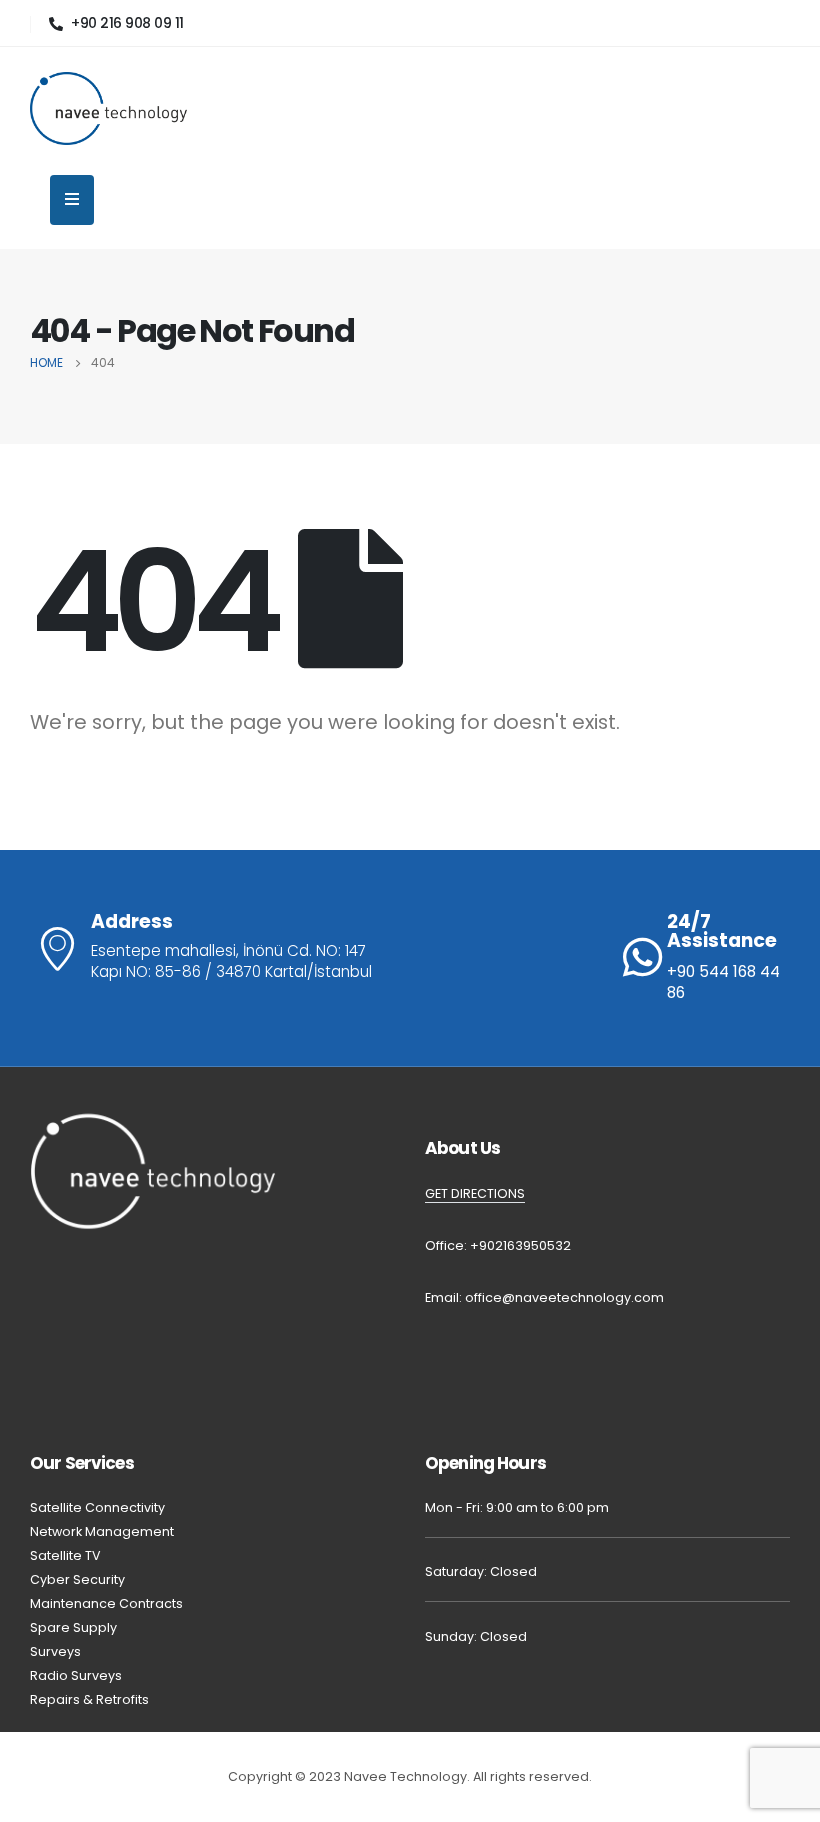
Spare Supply (73, 1627)
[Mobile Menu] (72, 200)
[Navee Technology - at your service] (108, 108)
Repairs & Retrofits (91, 1699)
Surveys (55, 1651)
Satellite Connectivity (97, 1507)
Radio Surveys (77, 1675)
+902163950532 (520, 1245)
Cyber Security (77, 1579)
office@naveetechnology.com (564, 1297)
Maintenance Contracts (106, 1603)
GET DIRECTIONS (475, 1193)
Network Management (102, 1531)
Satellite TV (65, 1555)
